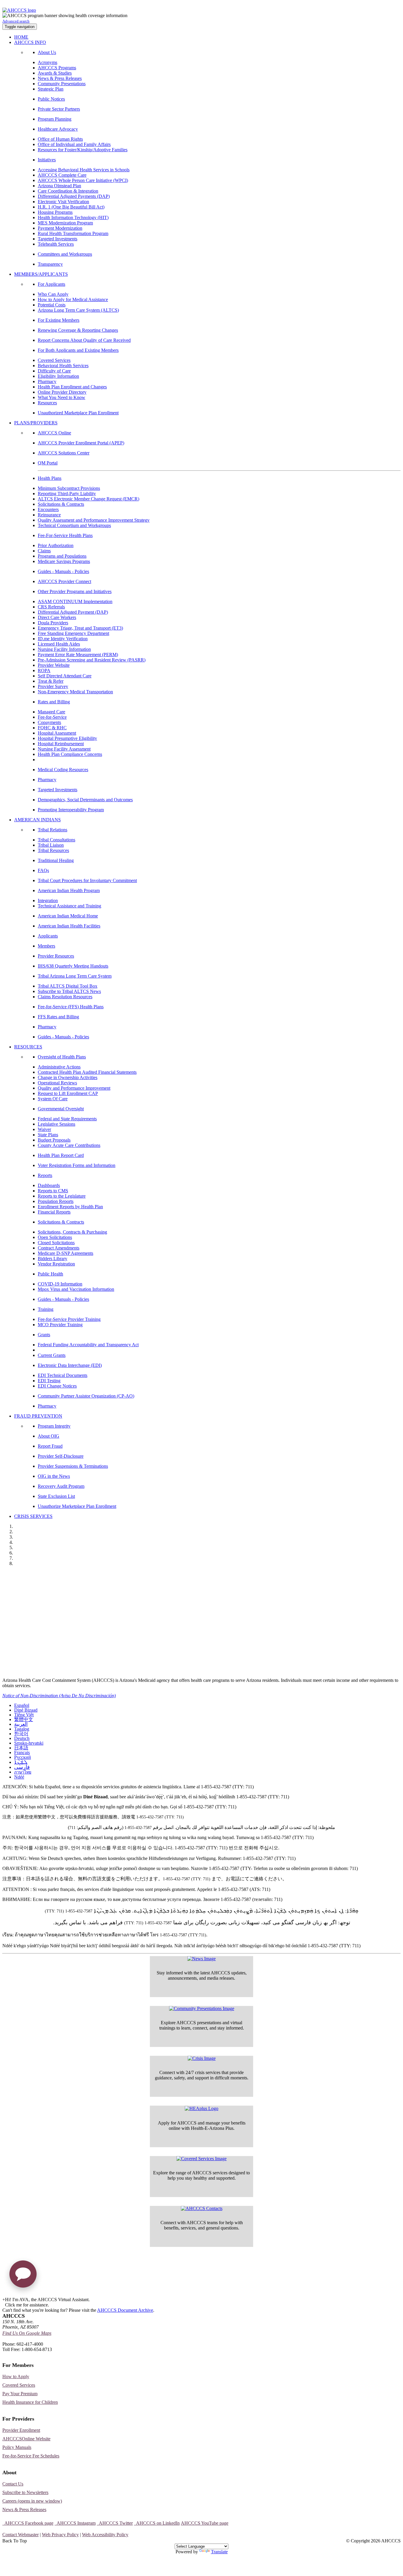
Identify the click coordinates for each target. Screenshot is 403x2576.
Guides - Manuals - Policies (63, 571)
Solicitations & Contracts (61, 504)
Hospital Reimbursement (61, 744)
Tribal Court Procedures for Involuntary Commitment (87, 880)
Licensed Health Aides (59, 644)
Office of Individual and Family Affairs (74, 144)
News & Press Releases (60, 78)
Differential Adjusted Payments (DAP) (74, 196)
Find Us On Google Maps (27, 2333)
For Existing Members (59, 320)
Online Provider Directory (62, 392)
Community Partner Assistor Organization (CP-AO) (86, 1396)
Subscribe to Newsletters (25, 2492)
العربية (21, 1724)
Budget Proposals (54, 1140)
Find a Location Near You (34, 1611)
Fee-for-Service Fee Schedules (31, 2456)
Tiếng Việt (24, 1715)
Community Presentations (62, 84)
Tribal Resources (53, 850)
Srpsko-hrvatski (29, 1743)
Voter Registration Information (40, 1659)
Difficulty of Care (54, 371)
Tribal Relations (53, 830)
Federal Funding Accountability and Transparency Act (88, 1345)
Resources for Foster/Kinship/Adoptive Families (83, 150)
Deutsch (22, 1738)
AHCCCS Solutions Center (64, 453)
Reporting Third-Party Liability (67, 494)
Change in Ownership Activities (68, 1077)
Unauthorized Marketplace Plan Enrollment (78, 413)
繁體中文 (24, 1719)
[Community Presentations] (202, 2009)
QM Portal (48, 463)
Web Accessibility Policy (105, 2535)
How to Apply (16, 2376)
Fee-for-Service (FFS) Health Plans (71, 1007)
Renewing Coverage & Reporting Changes (78, 330)
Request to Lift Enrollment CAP (68, 1093)
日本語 (21, 1748)
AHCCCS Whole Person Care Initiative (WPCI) (83, 180)
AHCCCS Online (54, 433)
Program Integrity (54, 1426)
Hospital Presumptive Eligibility (67, 738)
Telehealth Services (56, 244)
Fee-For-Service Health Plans (65, 535)
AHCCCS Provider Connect (64, 581)
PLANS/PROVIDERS (36, 423)
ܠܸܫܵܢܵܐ (21, 1762)
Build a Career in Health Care (39, 1635)
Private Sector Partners (59, 109)
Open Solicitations (55, 1237)
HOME (21, 37)
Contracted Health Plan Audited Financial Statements (87, 1072)
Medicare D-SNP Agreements (65, 1253)
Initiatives (47, 160)
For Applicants (51, 284)
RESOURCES (28, 1047)
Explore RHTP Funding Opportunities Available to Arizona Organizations (92, 1647)
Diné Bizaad (26, 1710)
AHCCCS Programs (57, 68)
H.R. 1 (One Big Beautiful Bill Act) (71, 207)
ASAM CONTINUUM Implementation (75, 601)
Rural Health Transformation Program (73, 233)
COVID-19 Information (60, 1284)
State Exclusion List (56, 1496)
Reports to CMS (53, 1191)
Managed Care (51, 712)
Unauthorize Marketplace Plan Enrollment (77, 1506)
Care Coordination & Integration (68, 191)
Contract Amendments (59, 1248)
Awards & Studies (55, 73)
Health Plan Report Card (61, 1155)
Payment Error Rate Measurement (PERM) (78, 655)
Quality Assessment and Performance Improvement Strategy (94, 520)
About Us (47, 52)
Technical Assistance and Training (69, 906)
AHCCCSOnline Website (26, 2439)
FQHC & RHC (52, 728)
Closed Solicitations (56, 1243)
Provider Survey (53, 686)
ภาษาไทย (23, 1772)
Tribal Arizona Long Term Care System (75, 976)
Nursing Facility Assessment (64, 749)
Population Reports (56, 1201)
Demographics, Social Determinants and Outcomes (85, 800)
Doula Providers (53, 623)
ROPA (44, 670)
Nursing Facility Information (64, 649)
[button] (23, 2276)
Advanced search (16, 21)
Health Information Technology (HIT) (73, 217)
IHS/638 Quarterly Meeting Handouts (73, 966)
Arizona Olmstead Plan (59, 186)
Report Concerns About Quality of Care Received (84, 340)
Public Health (50, 1274)
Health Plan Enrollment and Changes (72, 387)
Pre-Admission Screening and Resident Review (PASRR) (92, 660)
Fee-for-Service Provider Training (69, 1319)
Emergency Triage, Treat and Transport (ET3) (80, 628)
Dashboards (49, 1185)
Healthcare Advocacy (58, 129)
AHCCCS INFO (30, 42)
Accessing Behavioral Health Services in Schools (84, 170)
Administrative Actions (59, 1067)
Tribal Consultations (56, 840)
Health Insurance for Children (30, 2402)
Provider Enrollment (21, 2430)
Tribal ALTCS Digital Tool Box (68, 986)
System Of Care (53, 1099)
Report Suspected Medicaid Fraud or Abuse (55, 1599)
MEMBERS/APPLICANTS (41, 274)
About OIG (49, 1436)
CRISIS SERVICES (33, 1516)
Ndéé (19, 1777)
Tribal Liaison (51, 845)
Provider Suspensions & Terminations (73, 1466)
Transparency (50, 264)
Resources (47, 403)
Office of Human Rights (60, 139)
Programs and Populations (62, 556)
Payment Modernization (60, 228)
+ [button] (4, 2300)
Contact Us (13, 2484)
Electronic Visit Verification (63, 202)
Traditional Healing (56, 860)
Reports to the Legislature (62, 1196)
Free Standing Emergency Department (73, 633)
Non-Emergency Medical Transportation (75, 692)
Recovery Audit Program (61, 1486)
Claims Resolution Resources (65, 997)
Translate (219, 2552)
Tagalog (22, 1729)
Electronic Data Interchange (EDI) (70, 1365)
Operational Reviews (57, 1083)
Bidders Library (53, 1259)
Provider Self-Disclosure (61, 1456)
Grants (44, 1335)
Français (22, 1752)
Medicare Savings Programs (64, 561)
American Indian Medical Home (68, 916)
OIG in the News (54, 1476)
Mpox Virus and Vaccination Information (76, 1289)
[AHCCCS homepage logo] (19, 10)
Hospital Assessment (57, 733)
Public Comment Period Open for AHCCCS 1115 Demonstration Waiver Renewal (101, 1575)
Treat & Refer (51, 681)
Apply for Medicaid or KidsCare (42, 1587)
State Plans (48, 1135)
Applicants (48, 936)
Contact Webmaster (21, 2535)
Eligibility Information (58, 376)
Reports (45, 1175)
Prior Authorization (56, 545)
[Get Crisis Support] (202, 2058)
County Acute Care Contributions (69, 1145)
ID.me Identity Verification (63, 639)
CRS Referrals (51, 607)
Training (46, 1309)
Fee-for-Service (52, 717)
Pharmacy (47, 381)
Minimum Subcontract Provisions (69, 488)
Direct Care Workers (57, 617)
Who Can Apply (53, 294)
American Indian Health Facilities (69, 926)
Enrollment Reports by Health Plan (70, 1207)
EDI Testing (49, 1381)
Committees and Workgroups (65, 254)
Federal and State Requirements (67, 1119)
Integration (48, 900)
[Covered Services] (201, 2159)
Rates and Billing (54, 702)
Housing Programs (55, 212)
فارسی (22, 1767)
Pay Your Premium (20, 2394)
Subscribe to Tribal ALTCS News (69, 991)
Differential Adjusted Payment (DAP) (73, 612)
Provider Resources (56, 956)
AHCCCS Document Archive (125, 2310)
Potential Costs (52, 305)
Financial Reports (54, 1212)
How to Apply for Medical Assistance (73, 299)
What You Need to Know (62, 397)
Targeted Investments (58, 239)
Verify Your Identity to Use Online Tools (50, 1623)
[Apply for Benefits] (201, 2109)
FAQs (43, 870)
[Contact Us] (202, 2209)
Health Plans (50, 478)
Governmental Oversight (61, 1109)
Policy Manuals (17, 2447)
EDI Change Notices (57, 1386)
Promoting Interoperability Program (71, 810)
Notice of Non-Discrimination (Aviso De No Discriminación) (59, 1696)
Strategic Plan (51, 89)
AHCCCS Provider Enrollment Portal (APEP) (81, 443)
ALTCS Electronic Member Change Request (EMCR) (89, 499)
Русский (23, 1757)
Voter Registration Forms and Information (77, 1165)
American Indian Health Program (69, 890)
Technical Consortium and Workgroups (74, 525)
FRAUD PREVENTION (38, 1416)
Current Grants (52, 1355)
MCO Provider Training (60, 1325)
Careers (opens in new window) (32, 2501)
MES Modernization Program (65, 223)
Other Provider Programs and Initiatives (75, 591)
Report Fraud (50, 1446)
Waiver (44, 1129)
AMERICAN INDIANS (37, 820)
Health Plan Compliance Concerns (70, 754)
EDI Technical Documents (63, 1375)
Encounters (48, 509)
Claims (44, 551)
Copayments (49, 722)
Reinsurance (49, 515)
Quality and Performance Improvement (74, 1088)
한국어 (21, 1734)
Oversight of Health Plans (62, 1057)
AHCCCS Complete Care (62, 175)
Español (22, 1705)
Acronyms (47, 62)
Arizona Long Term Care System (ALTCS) (78, 310)
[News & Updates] (201, 1959)
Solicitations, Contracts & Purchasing (72, 1232)
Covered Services (54, 360)
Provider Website (54, 665)
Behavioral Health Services (63, 366)
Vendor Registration (56, 1264)
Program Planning (55, 119)
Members (46, 946)
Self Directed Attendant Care (65, 676)
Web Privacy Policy (60, 2535)
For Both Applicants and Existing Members (78, 350)
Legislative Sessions (56, 1124)
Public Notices (51, 99)
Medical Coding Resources (63, 770)
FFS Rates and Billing (58, 1017)
